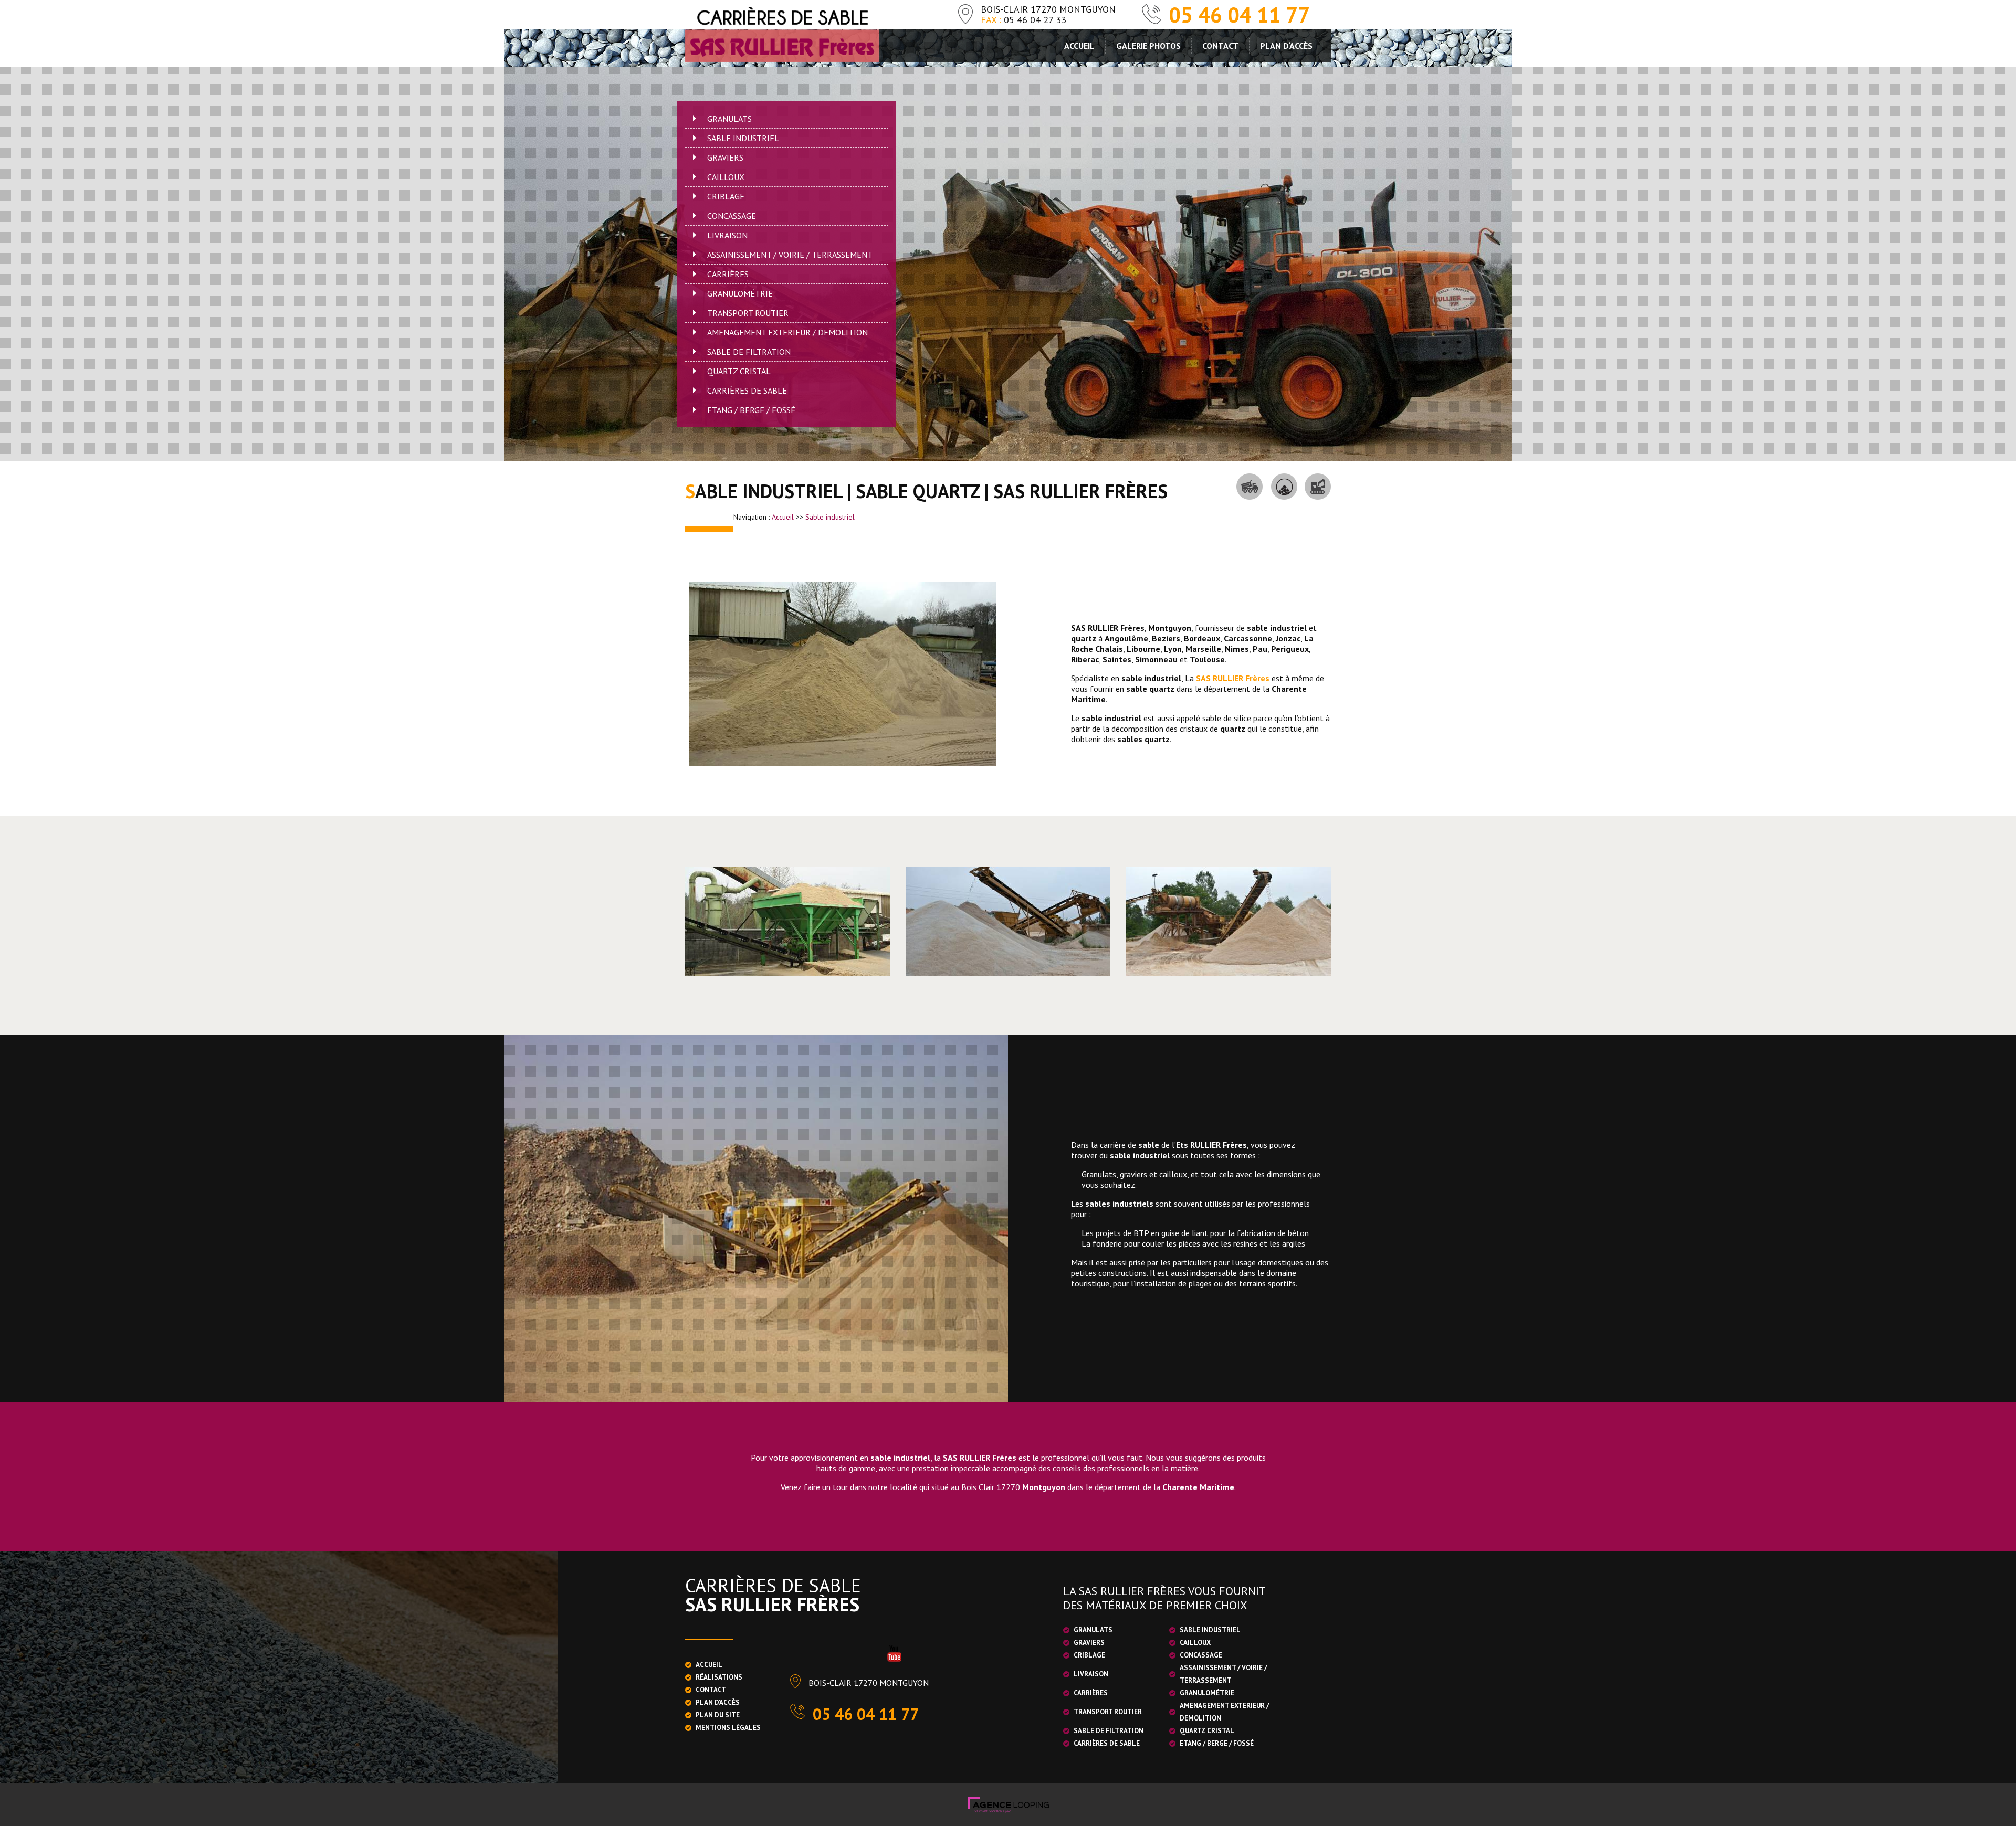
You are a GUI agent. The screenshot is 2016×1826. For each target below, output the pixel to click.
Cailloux (726, 177)
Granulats (729, 119)
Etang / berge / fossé (751, 410)
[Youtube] (894, 1653)
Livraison (727, 235)
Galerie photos (1148, 46)
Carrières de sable (747, 390)
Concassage (732, 216)
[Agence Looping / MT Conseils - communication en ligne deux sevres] (1008, 1803)
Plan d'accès (718, 1702)
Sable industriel (743, 138)
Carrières (728, 274)
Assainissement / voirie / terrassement (790, 255)
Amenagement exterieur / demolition (787, 332)
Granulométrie (740, 293)
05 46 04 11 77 (1240, 15)
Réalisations (719, 1677)
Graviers (725, 157)
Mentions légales (728, 1728)
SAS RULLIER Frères (1233, 678)
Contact (1220, 46)
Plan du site (718, 1715)
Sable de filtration (749, 352)
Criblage (726, 196)
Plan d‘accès (1286, 46)
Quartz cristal (739, 371)
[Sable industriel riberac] (843, 674)
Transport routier (748, 313)
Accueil (1079, 46)
